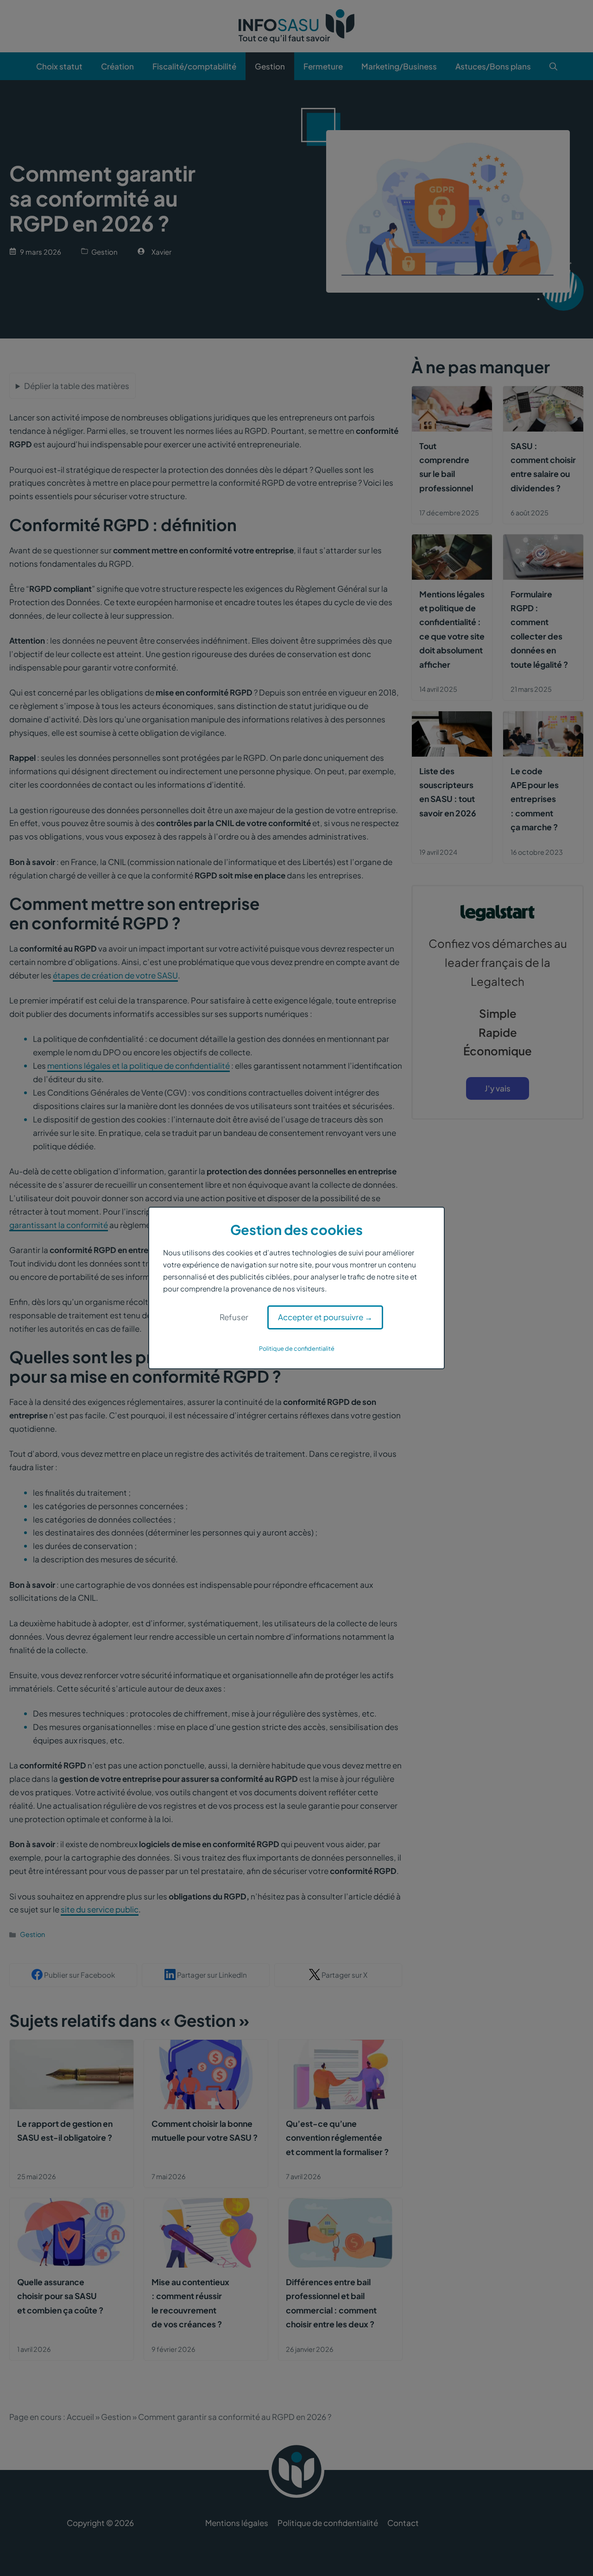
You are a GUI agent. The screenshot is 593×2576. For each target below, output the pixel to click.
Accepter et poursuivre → (325, 1317)
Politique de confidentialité (297, 1348)
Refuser (234, 1317)
